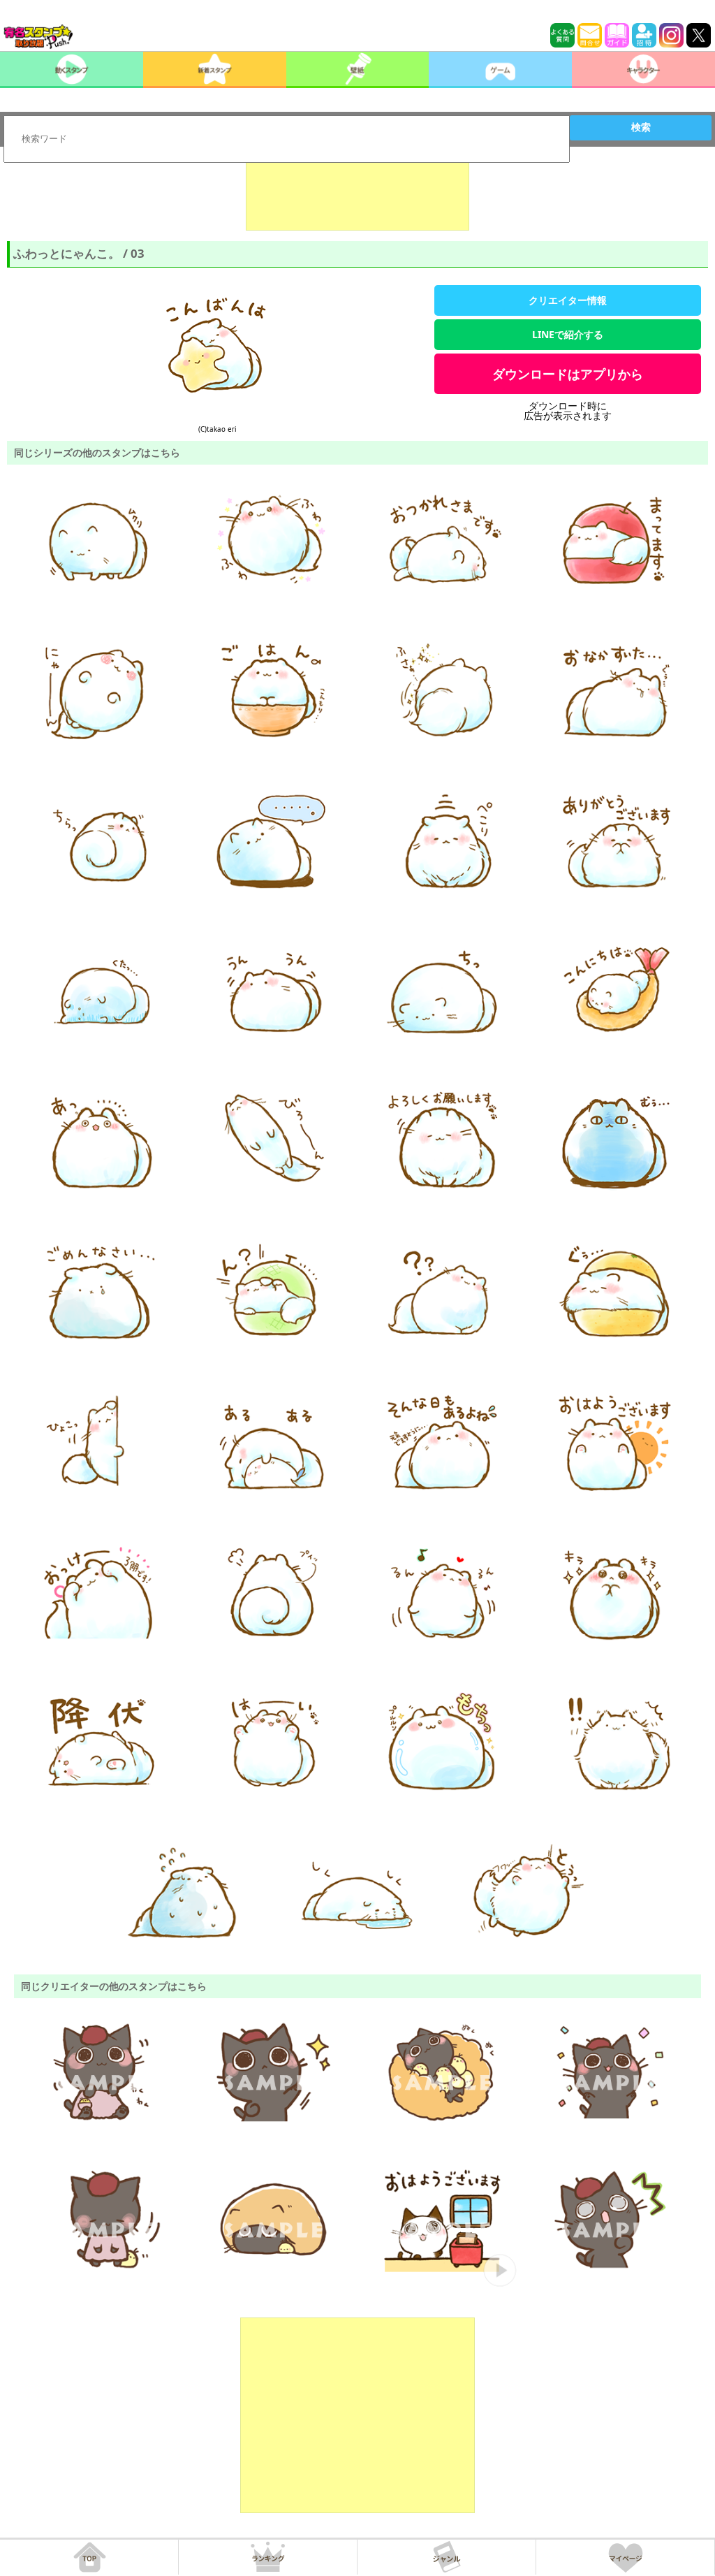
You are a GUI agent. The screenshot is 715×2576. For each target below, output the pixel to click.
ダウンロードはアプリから (568, 374)
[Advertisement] (357, 196)
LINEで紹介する (568, 334)
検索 (641, 127)
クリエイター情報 (568, 300)
